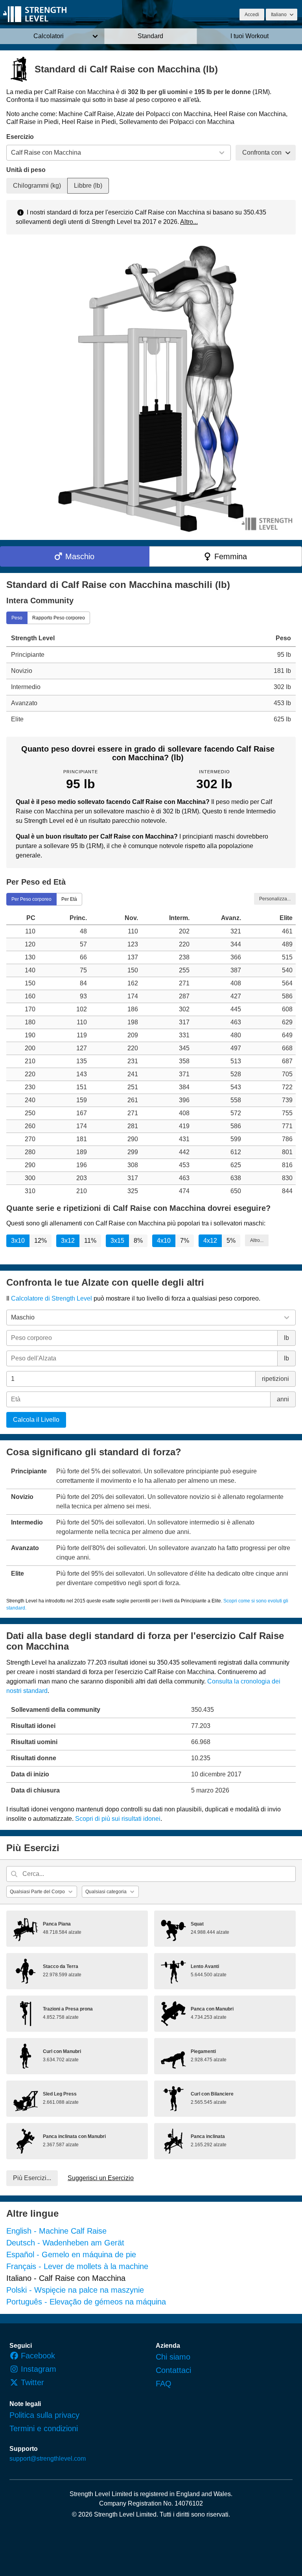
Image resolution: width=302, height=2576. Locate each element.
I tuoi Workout (250, 36)
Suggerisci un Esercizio (101, 2178)
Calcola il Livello (36, 1420)
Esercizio (20, 137)
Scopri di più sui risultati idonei (118, 1819)
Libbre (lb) (88, 186)
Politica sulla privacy (44, 2415)
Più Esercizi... (32, 2178)
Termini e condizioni (44, 2428)
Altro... (189, 222)
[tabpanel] (151, 678)
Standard (150, 36)
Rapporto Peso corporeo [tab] (59, 617)
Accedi (252, 15)
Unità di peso (26, 170)
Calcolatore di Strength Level (52, 1298)
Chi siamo (173, 2357)
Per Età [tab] (69, 899)
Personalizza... (275, 898)
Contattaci (173, 2370)
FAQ (164, 2384)
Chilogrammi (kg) (37, 186)
